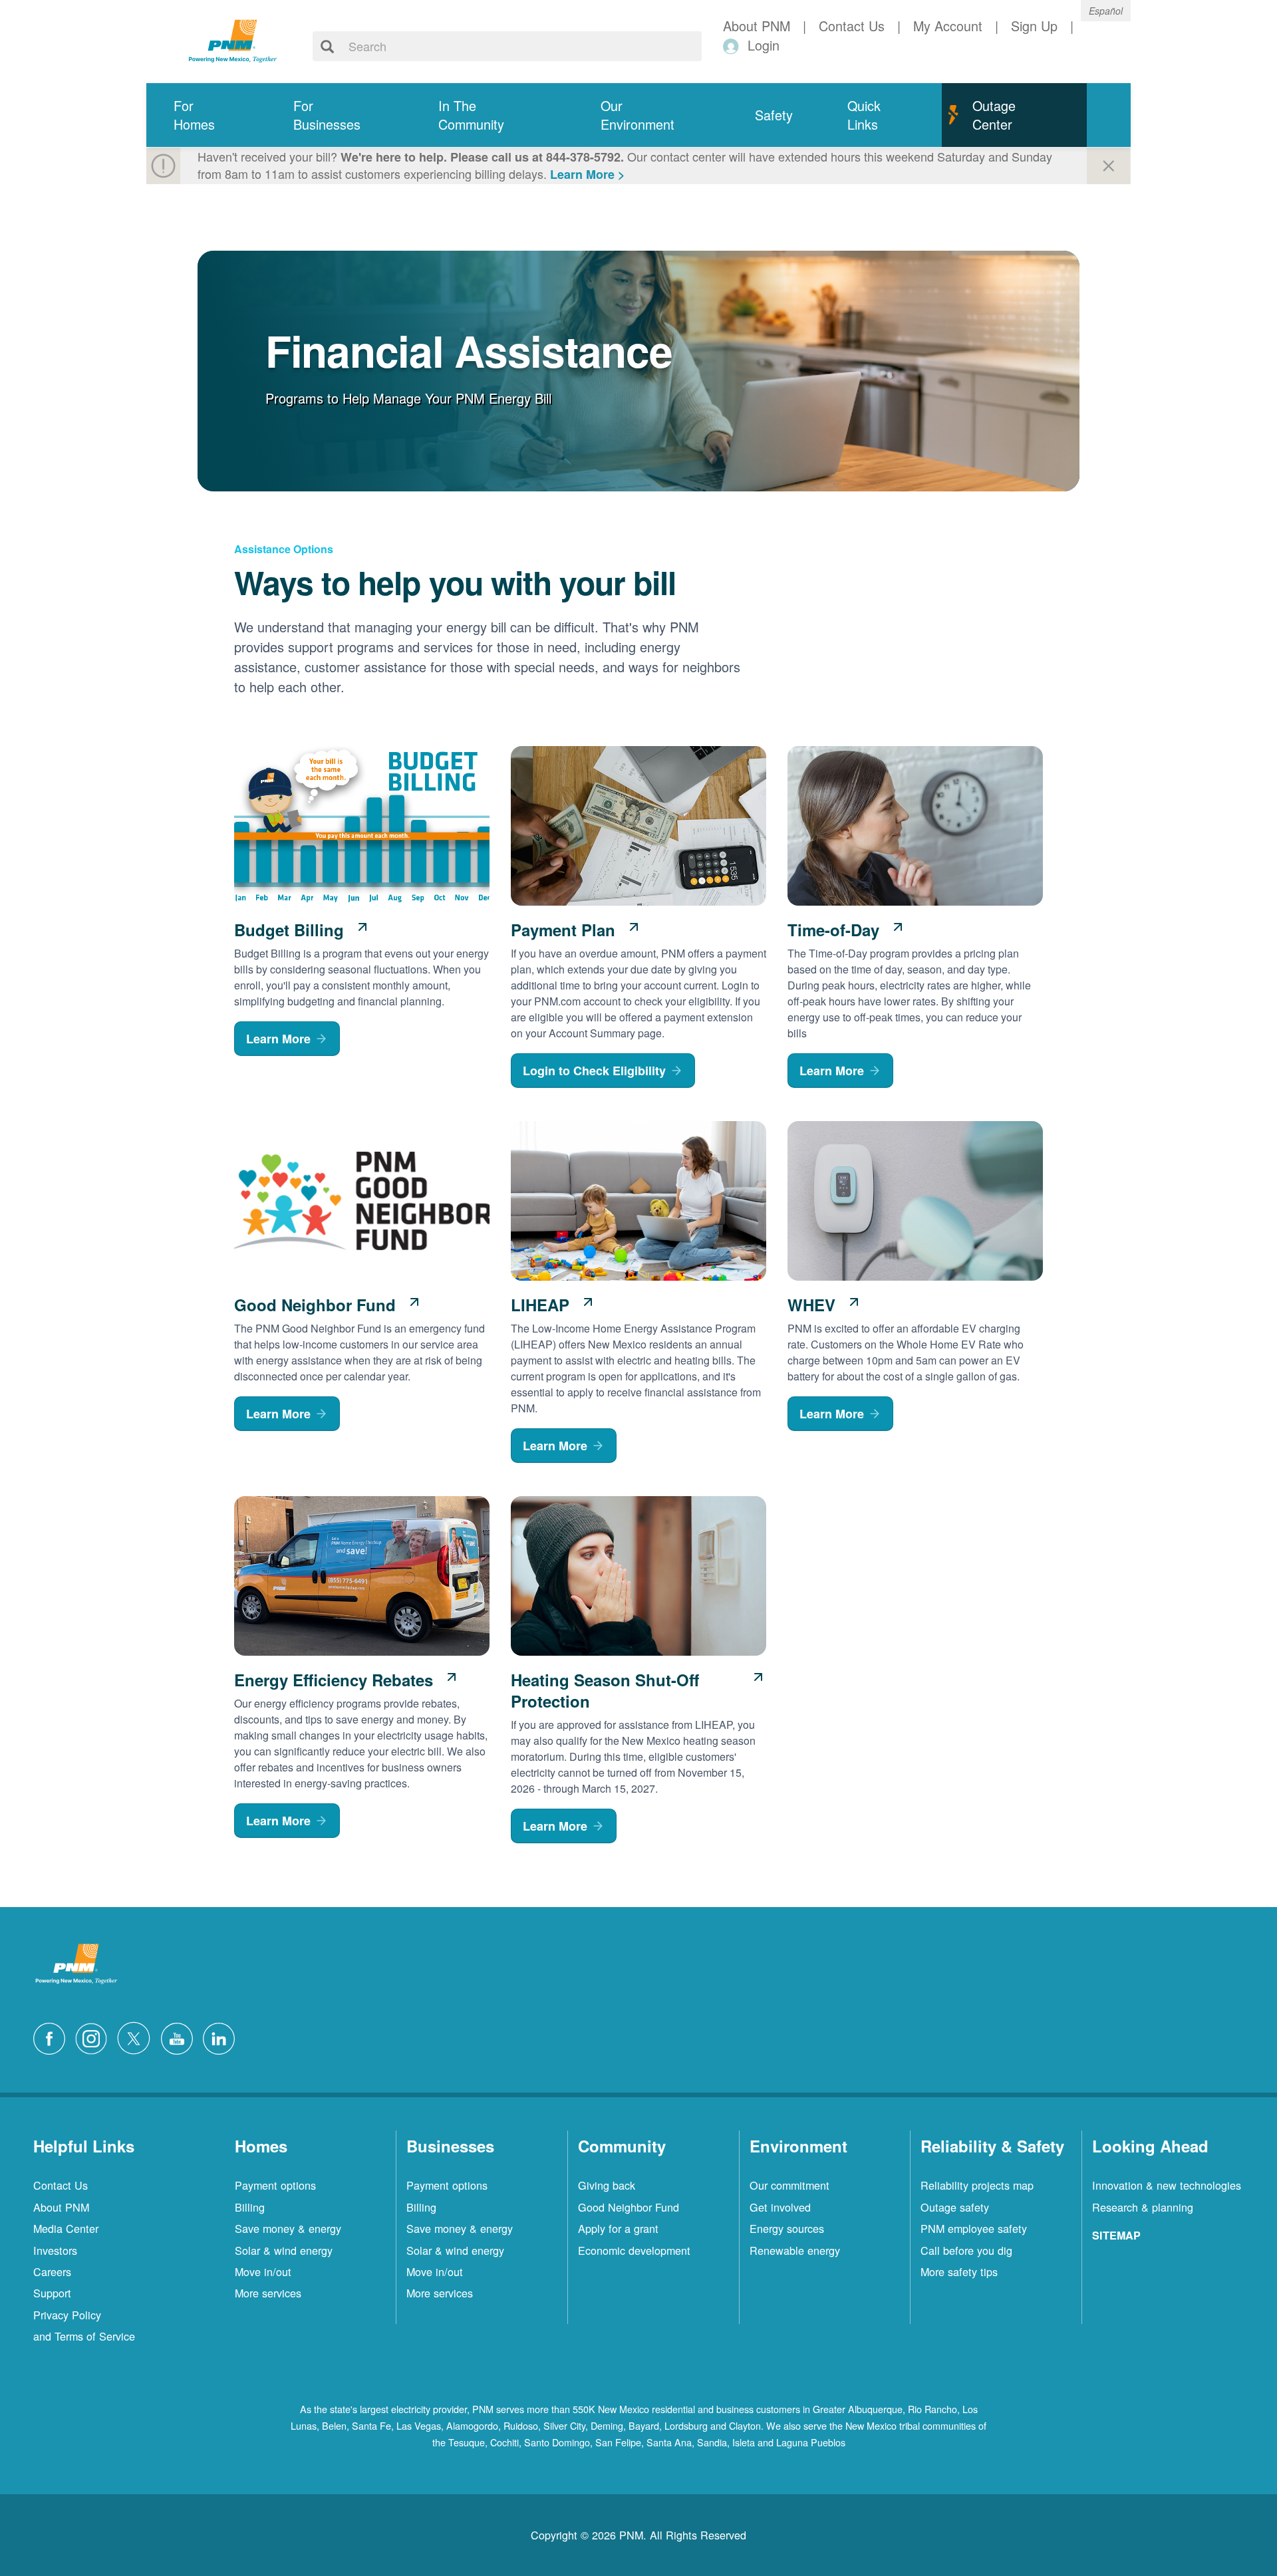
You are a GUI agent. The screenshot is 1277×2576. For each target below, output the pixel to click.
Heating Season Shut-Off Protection (605, 1690)
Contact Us (61, 2185)
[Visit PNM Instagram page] (94, 2036)
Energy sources (787, 2228)
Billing (250, 2207)
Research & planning (1143, 2207)
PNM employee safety (974, 2228)
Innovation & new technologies (1167, 2185)
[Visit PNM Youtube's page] (180, 2036)
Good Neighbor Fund (315, 1305)
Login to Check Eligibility (594, 1071)
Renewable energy (795, 2250)
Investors (55, 2250)
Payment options (275, 2185)
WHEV (811, 1305)
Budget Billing (289, 930)
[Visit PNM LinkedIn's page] (222, 2036)
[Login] (733, 46)
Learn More (278, 1039)
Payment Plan (563, 930)
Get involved (780, 2207)
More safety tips (959, 2271)
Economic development (634, 2250)
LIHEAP (540, 1305)
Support (52, 2293)
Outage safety (955, 2207)
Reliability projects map (977, 2185)
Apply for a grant (618, 2228)
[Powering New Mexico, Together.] (233, 39)
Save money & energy (288, 2228)
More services (268, 2293)
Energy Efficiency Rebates (334, 1680)
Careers (52, 2271)
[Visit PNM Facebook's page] (53, 2036)
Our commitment (789, 2185)
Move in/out (263, 2271)
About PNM (61, 2207)
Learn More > (588, 174)
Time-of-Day (833, 930)
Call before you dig (966, 2250)
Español (1106, 11)
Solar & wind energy (284, 2250)
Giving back (607, 2185)
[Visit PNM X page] (137, 2036)
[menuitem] (206, 115)
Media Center (66, 2228)
